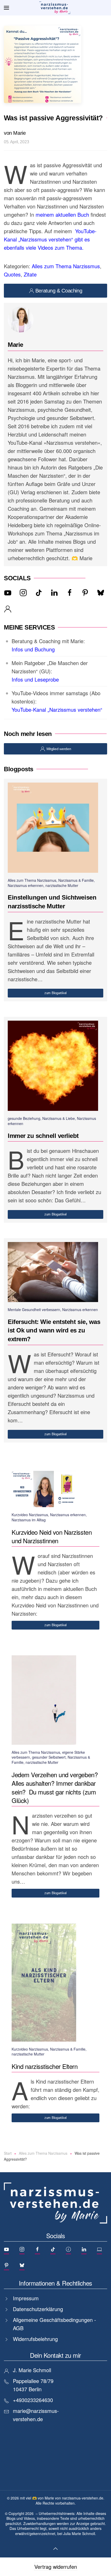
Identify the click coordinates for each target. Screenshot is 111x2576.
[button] (6, 8)
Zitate (30, 274)
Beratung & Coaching (59, 291)
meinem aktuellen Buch (62, 215)
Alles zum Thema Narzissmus (66, 266)
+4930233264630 (33, 2400)
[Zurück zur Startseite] (55, 8)
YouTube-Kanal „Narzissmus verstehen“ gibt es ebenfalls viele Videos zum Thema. (50, 239)
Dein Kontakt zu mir (55, 2355)
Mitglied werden (59, 749)
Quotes (12, 274)
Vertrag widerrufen (56, 2567)
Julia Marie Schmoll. (80, 2533)
